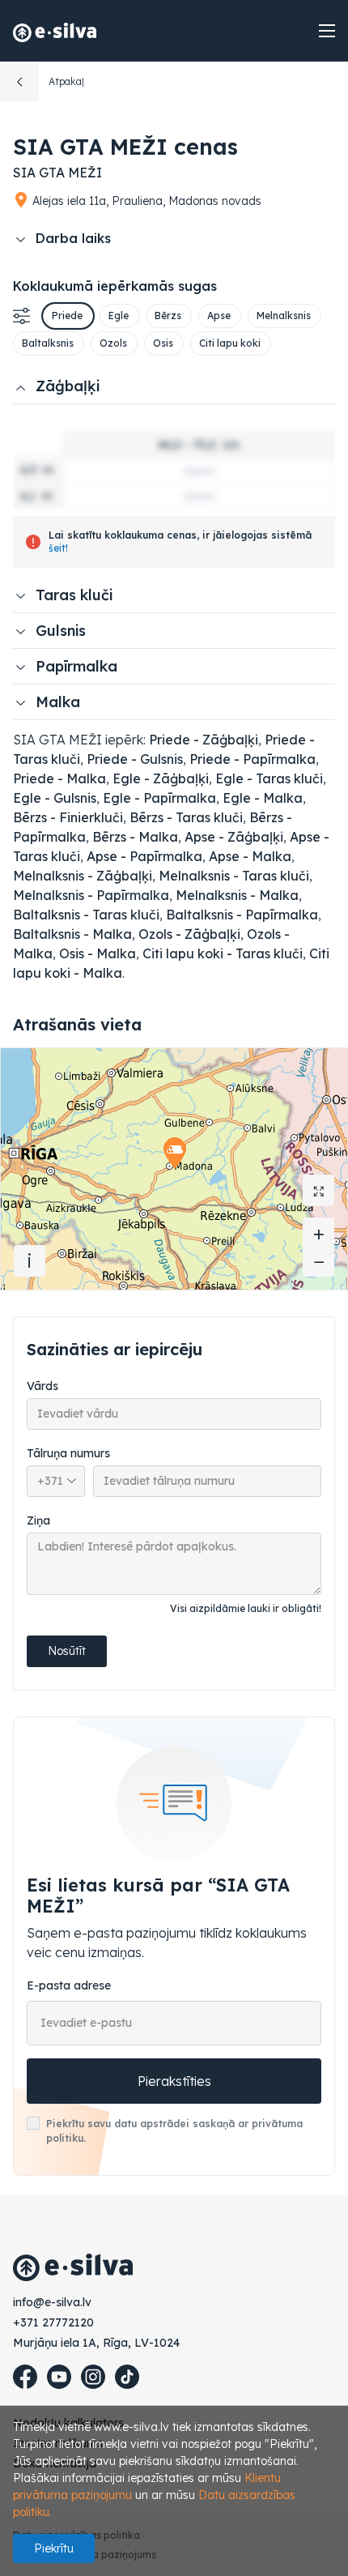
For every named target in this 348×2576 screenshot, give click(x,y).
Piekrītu (54, 2548)
